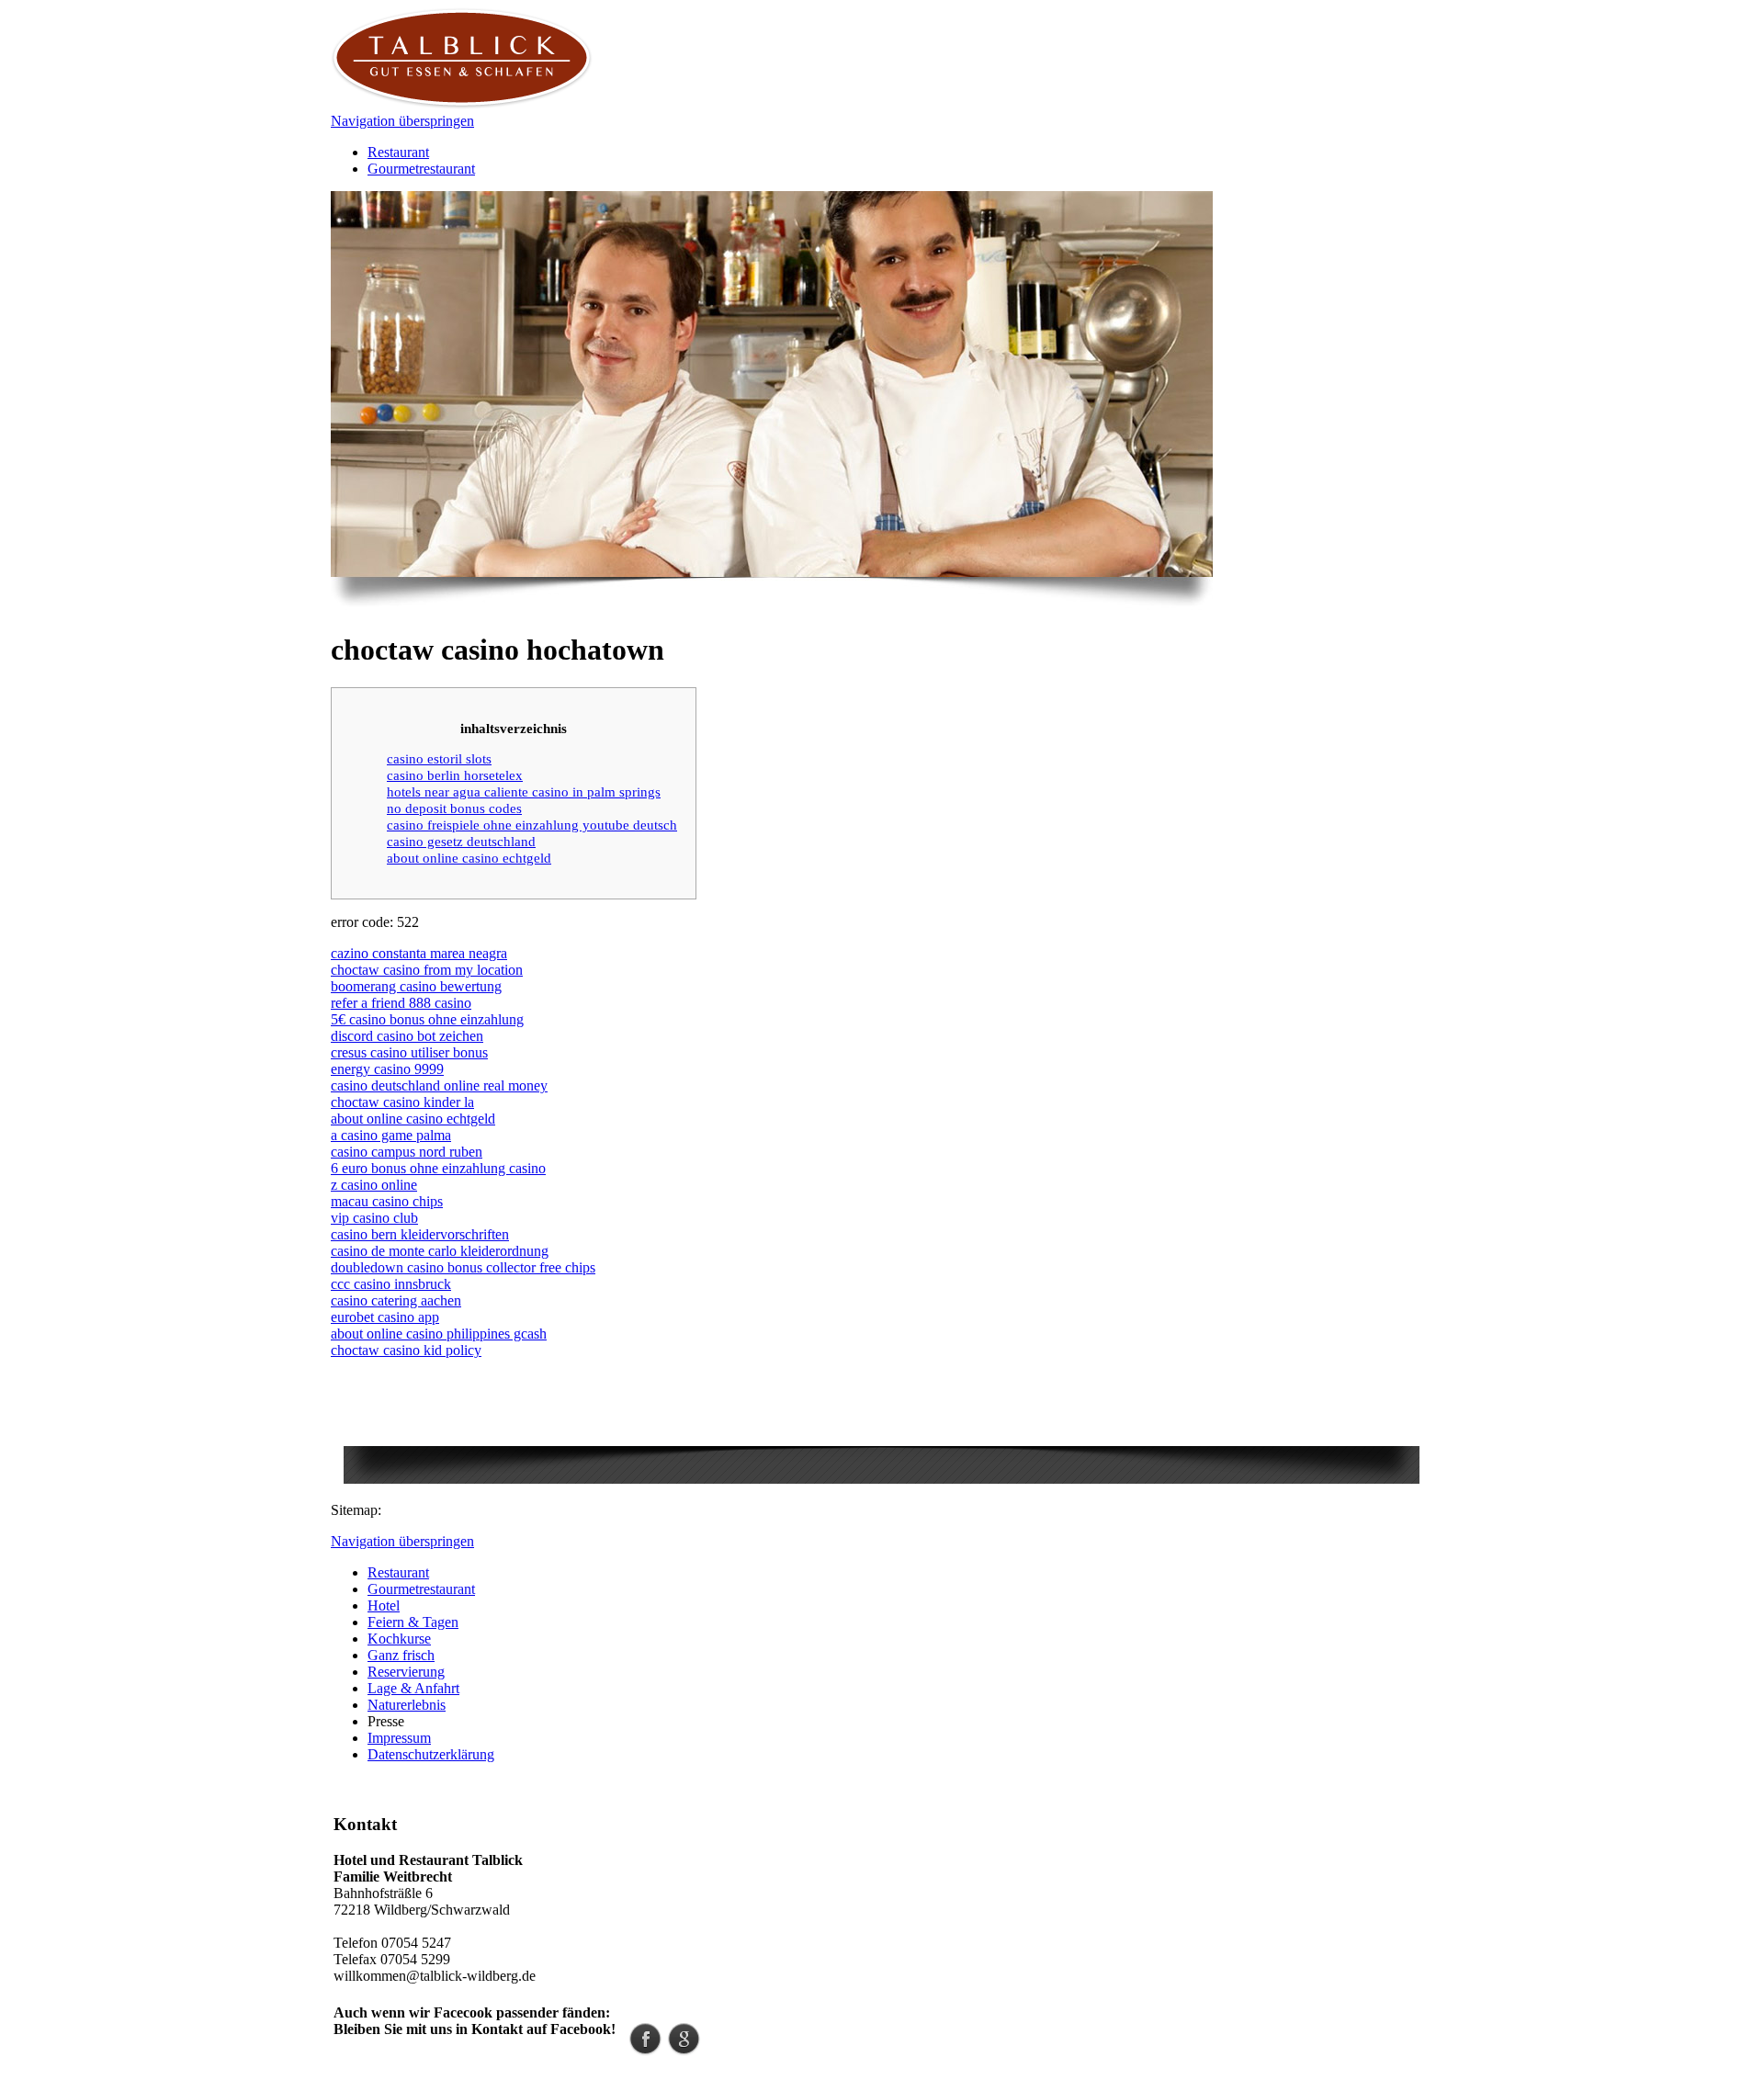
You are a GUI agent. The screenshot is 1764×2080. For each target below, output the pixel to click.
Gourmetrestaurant (421, 169)
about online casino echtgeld (469, 858)
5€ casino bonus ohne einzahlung (427, 1019)
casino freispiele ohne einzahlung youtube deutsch (532, 825)
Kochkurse (399, 1639)
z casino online (374, 1185)
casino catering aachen (396, 1300)
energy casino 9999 (387, 1069)
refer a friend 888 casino (401, 1003)
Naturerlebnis (407, 1705)
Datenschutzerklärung (431, 1754)
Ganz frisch (401, 1655)
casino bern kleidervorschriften (420, 1234)
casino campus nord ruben (407, 1152)
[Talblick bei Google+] (684, 2050)
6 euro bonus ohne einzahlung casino (438, 1168)
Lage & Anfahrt (413, 1688)
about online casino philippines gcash (439, 1334)
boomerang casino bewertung (416, 986)
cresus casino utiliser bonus (409, 1052)
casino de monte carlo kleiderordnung (440, 1251)
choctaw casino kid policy (406, 1350)
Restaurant (398, 152)
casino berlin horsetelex (455, 775)
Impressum (399, 1738)
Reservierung (406, 1672)
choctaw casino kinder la (402, 1102)
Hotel (384, 1605)
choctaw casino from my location (427, 970)
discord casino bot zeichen (407, 1036)
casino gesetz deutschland (461, 841)
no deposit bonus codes (454, 808)
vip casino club (374, 1218)
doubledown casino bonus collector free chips (463, 1267)
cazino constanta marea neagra (419, 953)
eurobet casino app (385, 1317)
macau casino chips (387, 1201)
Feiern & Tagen (413, 1622)
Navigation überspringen (402, 121)
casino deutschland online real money (439, 1085)
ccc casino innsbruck (391, 1284)
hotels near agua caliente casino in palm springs (524, 791)
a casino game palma (391, 1135)
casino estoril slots (439, 758)
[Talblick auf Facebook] (645, 2050)
